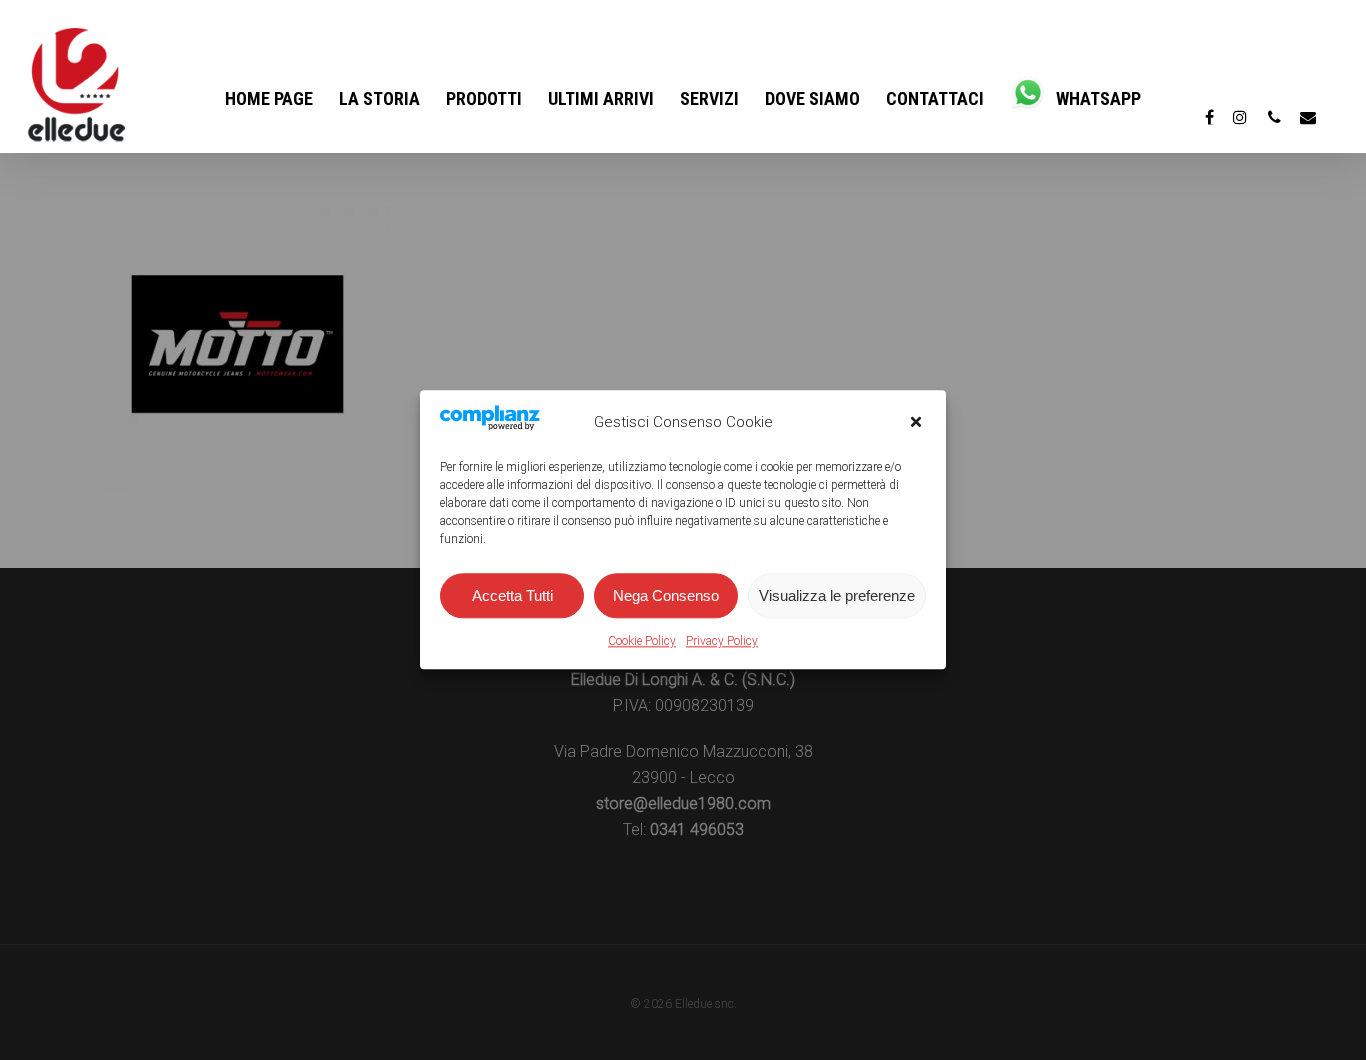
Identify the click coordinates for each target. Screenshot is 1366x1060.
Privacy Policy (722, 642)
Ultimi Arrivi (601, 98)
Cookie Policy (642, 642)
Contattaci (935, 98)
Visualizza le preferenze (837, 595)
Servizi (709, 98)
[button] (916, 422)
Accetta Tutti (512, 595)
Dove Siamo (812, 98)
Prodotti (484, 98)
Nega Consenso (666, 595)
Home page (269, 98)
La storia (379, 98)
